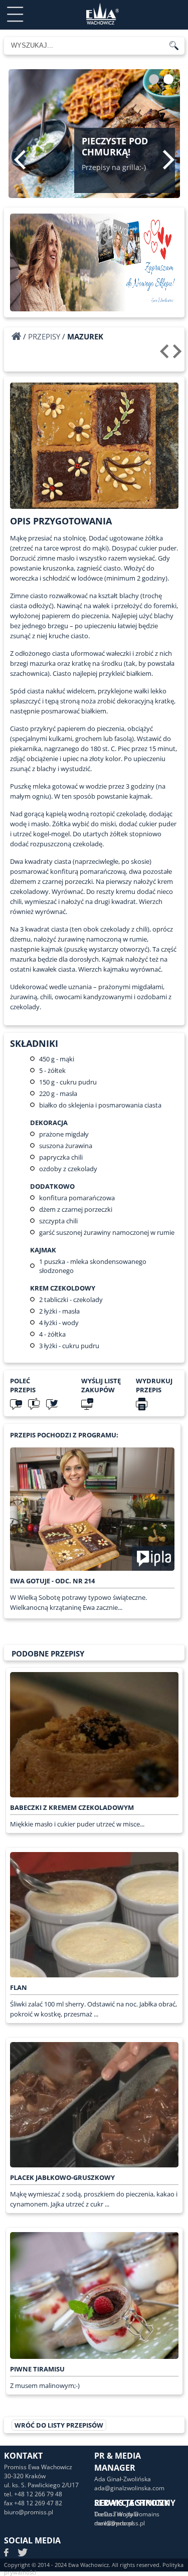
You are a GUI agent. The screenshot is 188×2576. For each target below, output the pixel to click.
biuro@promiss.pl (29, 2512)
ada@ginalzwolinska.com (129, 2488)
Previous (20, 159)
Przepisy (44, 336)
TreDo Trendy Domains (127, 2514)
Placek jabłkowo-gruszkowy (62, 2177)
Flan (19, 1987)
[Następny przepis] (179, 355)
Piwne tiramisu (37, 2369)
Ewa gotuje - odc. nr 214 (52, 1581)
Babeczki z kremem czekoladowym (72, 1807)
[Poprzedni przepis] (166, 355)
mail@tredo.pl (114, 2523)
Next (169, 159)
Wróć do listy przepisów (59, 2425)
